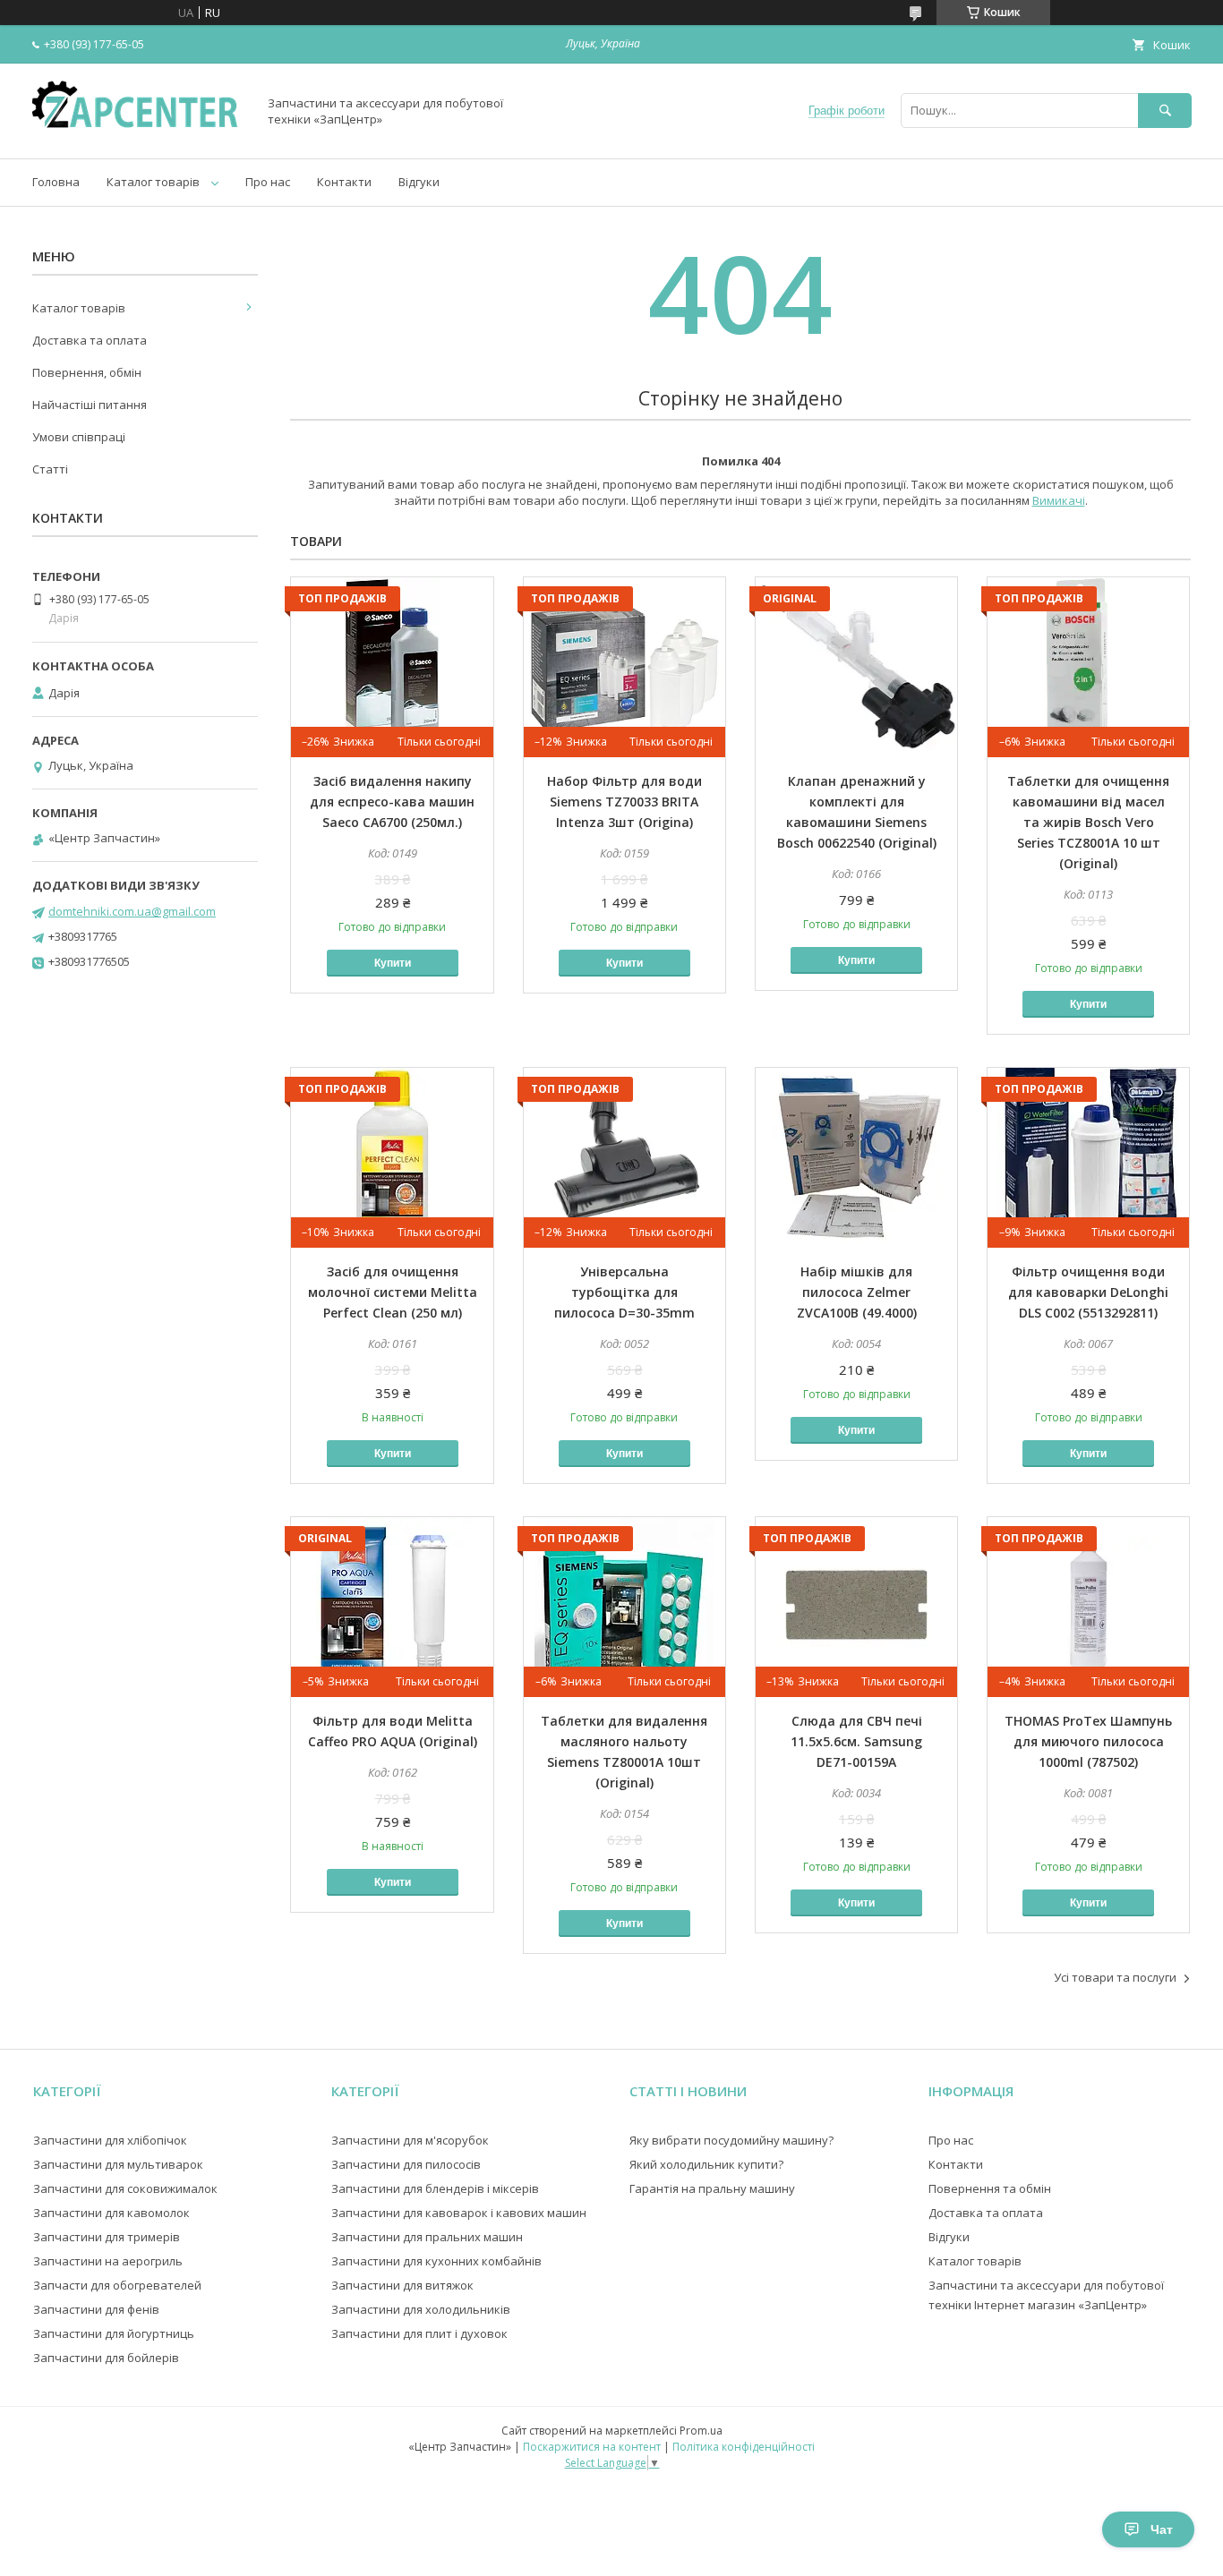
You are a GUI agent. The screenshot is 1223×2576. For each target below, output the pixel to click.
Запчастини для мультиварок (118, 2164)
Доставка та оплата (90, 340)
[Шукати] (1165, 111)
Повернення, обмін (87, 372)
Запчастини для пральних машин (427, 2237)
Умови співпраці (79, 437)
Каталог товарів (153, 182)
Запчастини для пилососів (406, 2164)
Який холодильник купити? (706, 2164)
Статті (50, 469)
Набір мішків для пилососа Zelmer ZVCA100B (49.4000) (857, 1292)
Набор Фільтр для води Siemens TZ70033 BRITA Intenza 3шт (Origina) (624, 802)
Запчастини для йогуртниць (114, 2333)
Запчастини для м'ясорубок (410, 2140)
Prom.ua (701, 2431)
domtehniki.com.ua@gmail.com (132, 911)
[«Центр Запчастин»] (140, 135)
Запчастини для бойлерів (106, 2358)
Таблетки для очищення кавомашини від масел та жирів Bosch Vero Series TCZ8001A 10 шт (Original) (1088, 822)
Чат (1162, 2529)
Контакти (344, 182)
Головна (56, 182)
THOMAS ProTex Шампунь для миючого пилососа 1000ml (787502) (1088, 1741)
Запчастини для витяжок (402, 2285)
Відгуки (419, 182)
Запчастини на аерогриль (108, 2261)
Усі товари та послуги (1115, 1977)
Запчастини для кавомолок (111, 2213)
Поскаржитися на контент (592, 2447)
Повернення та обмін (990, 2188)
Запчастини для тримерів (107, 2237)
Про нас (268, 182)
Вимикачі (1059, 500)
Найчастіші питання (90, 405)
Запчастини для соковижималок (125, 2188)
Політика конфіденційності (744, 2447)
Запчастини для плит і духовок (419, 2333)
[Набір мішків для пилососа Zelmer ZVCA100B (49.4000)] (856, 1157)
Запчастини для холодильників (421, 2309)
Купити (393, 963)
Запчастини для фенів (96, 2309)
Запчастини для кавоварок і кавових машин (459, 2213)
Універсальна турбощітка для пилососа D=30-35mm (624, 1292)
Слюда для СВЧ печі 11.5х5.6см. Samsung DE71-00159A (856, 1741)
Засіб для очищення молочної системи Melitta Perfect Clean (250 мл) (393, 1292)
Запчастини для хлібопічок (110, 2140)
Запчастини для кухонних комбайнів (436, 2261)
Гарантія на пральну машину (712, 2188)
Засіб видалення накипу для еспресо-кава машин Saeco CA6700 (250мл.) (392, 802)
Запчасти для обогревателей (117, 2285)
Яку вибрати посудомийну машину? (731, 2140)
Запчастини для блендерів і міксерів (435, 2188)
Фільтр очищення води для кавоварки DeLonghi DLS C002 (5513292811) (1088, 1292)
